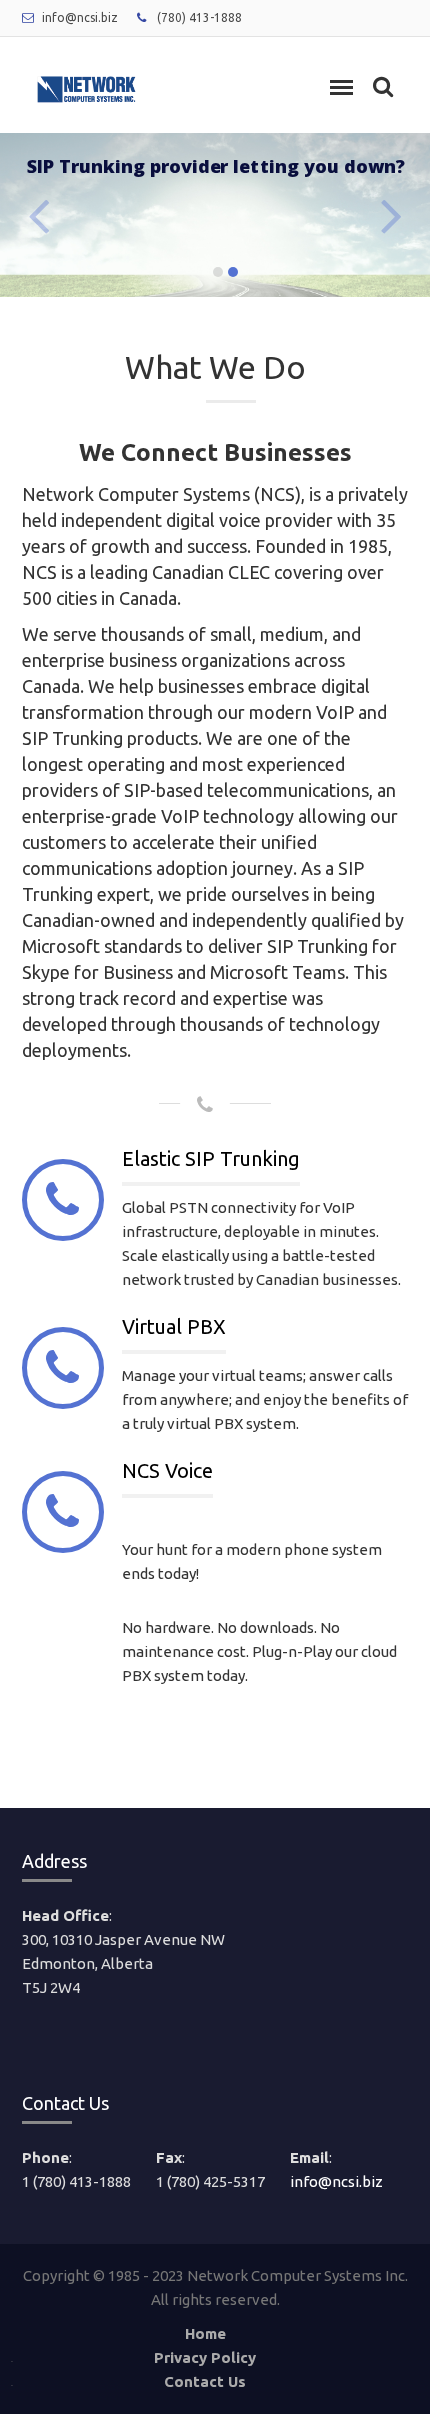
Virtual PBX (174, 1326)
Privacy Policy (205, 2357)
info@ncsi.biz (80, 17)
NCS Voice (167, 1470)
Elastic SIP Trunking (211, 1158)
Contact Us (205, 2381)
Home (205, 2333)
